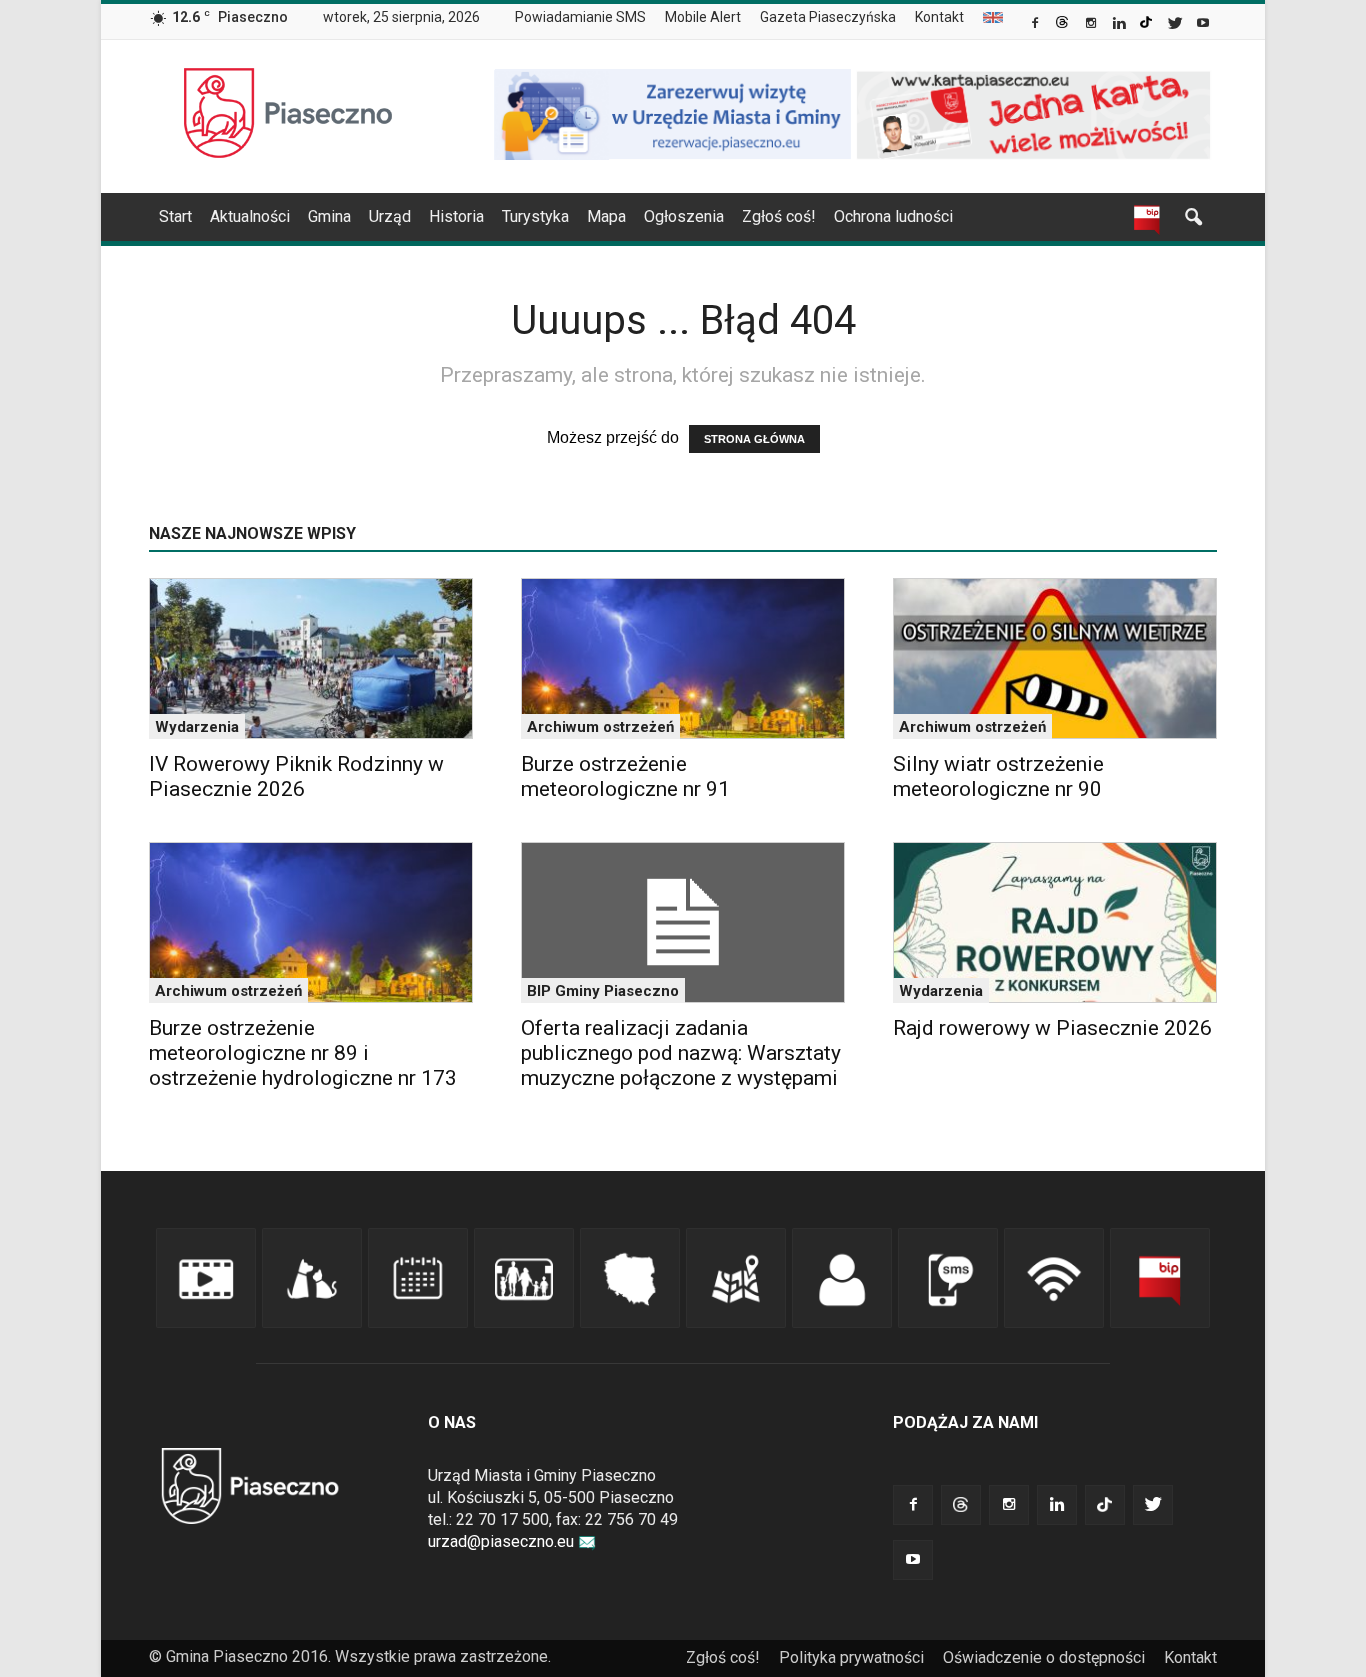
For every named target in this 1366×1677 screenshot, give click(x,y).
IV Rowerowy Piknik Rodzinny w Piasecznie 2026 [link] (296, 776)
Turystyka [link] (535, 216)
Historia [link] (456, 216)
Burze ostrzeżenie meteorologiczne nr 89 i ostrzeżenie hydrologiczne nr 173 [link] (303, 1053)
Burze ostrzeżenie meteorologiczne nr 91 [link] (625, 776)
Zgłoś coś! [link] (779, 216)
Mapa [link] (606, 216)
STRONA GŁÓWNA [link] (754, 439)
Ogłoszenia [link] (684, 216)
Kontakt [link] (939, 17)
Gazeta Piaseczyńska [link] (828, 17)
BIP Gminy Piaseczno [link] (603, 991)
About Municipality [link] (993, 17)
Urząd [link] (390, 216)
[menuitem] (588, 18)
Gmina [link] (329, 216)
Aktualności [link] (250, 216)
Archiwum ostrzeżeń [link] (600, 727)
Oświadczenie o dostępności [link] (1044, 1657)
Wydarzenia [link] (197, 727)
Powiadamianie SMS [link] (580, 17)
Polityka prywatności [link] (851, 1657)
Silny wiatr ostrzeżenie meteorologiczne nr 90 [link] (998, 776)
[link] (1036, 25)
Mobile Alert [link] (703, 17)
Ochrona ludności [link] (893, 216)
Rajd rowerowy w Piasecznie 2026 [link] (1052, 1028)
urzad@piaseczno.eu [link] (501, 1541)
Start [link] (175, 216)
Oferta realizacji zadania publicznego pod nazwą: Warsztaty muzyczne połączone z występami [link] (681, 1053)
